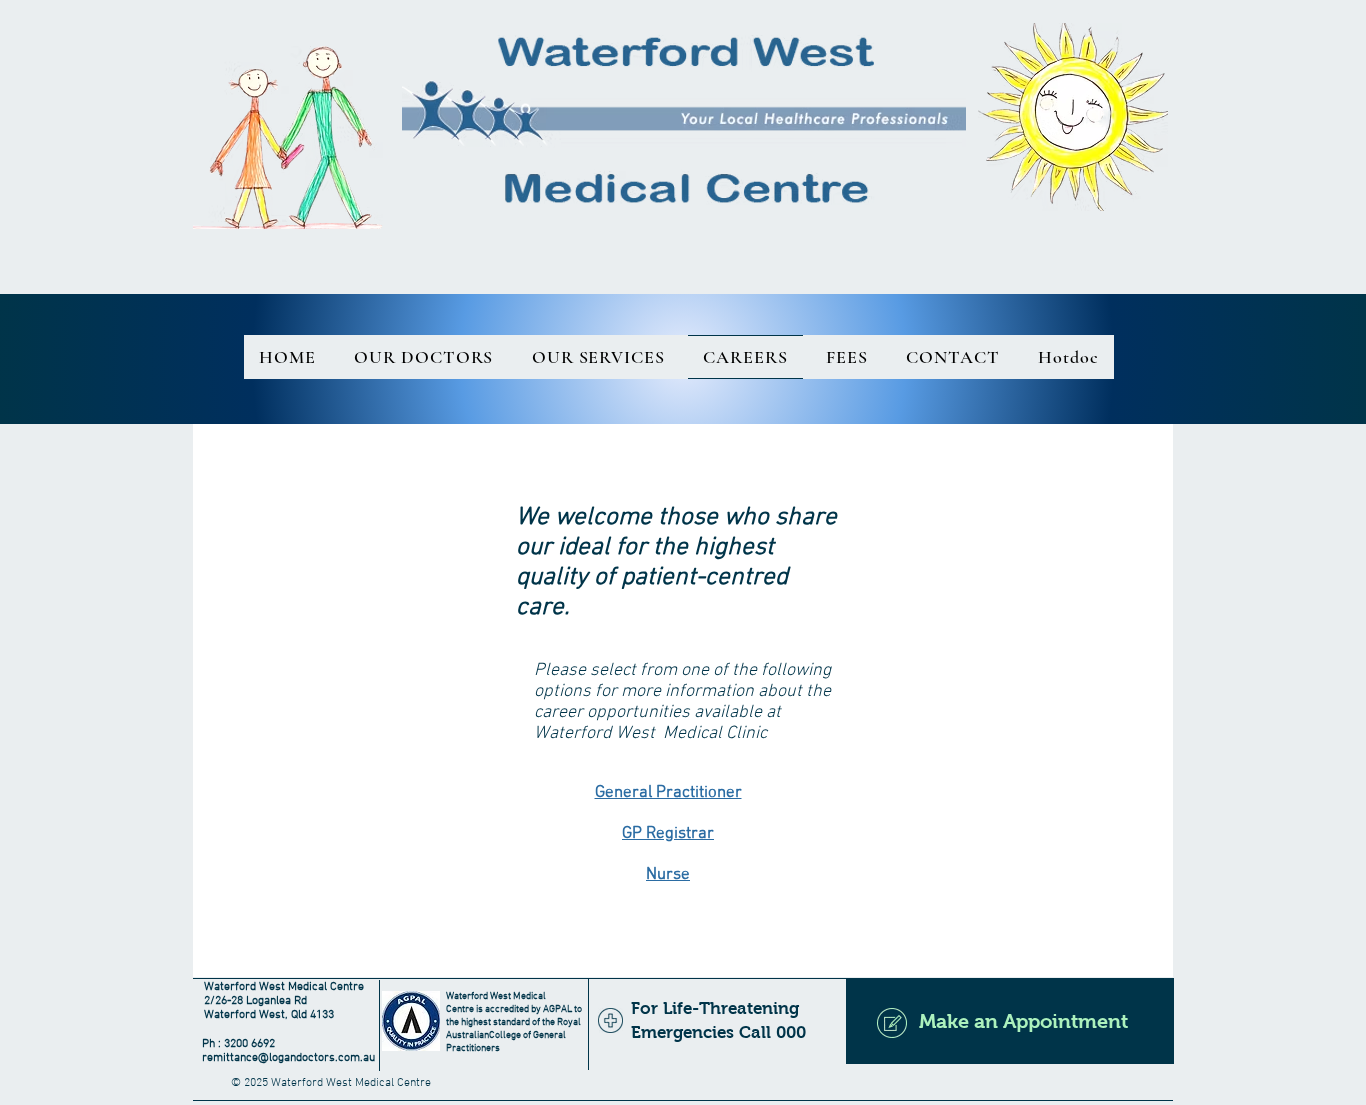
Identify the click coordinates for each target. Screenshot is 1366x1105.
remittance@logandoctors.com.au (288, 1058)
